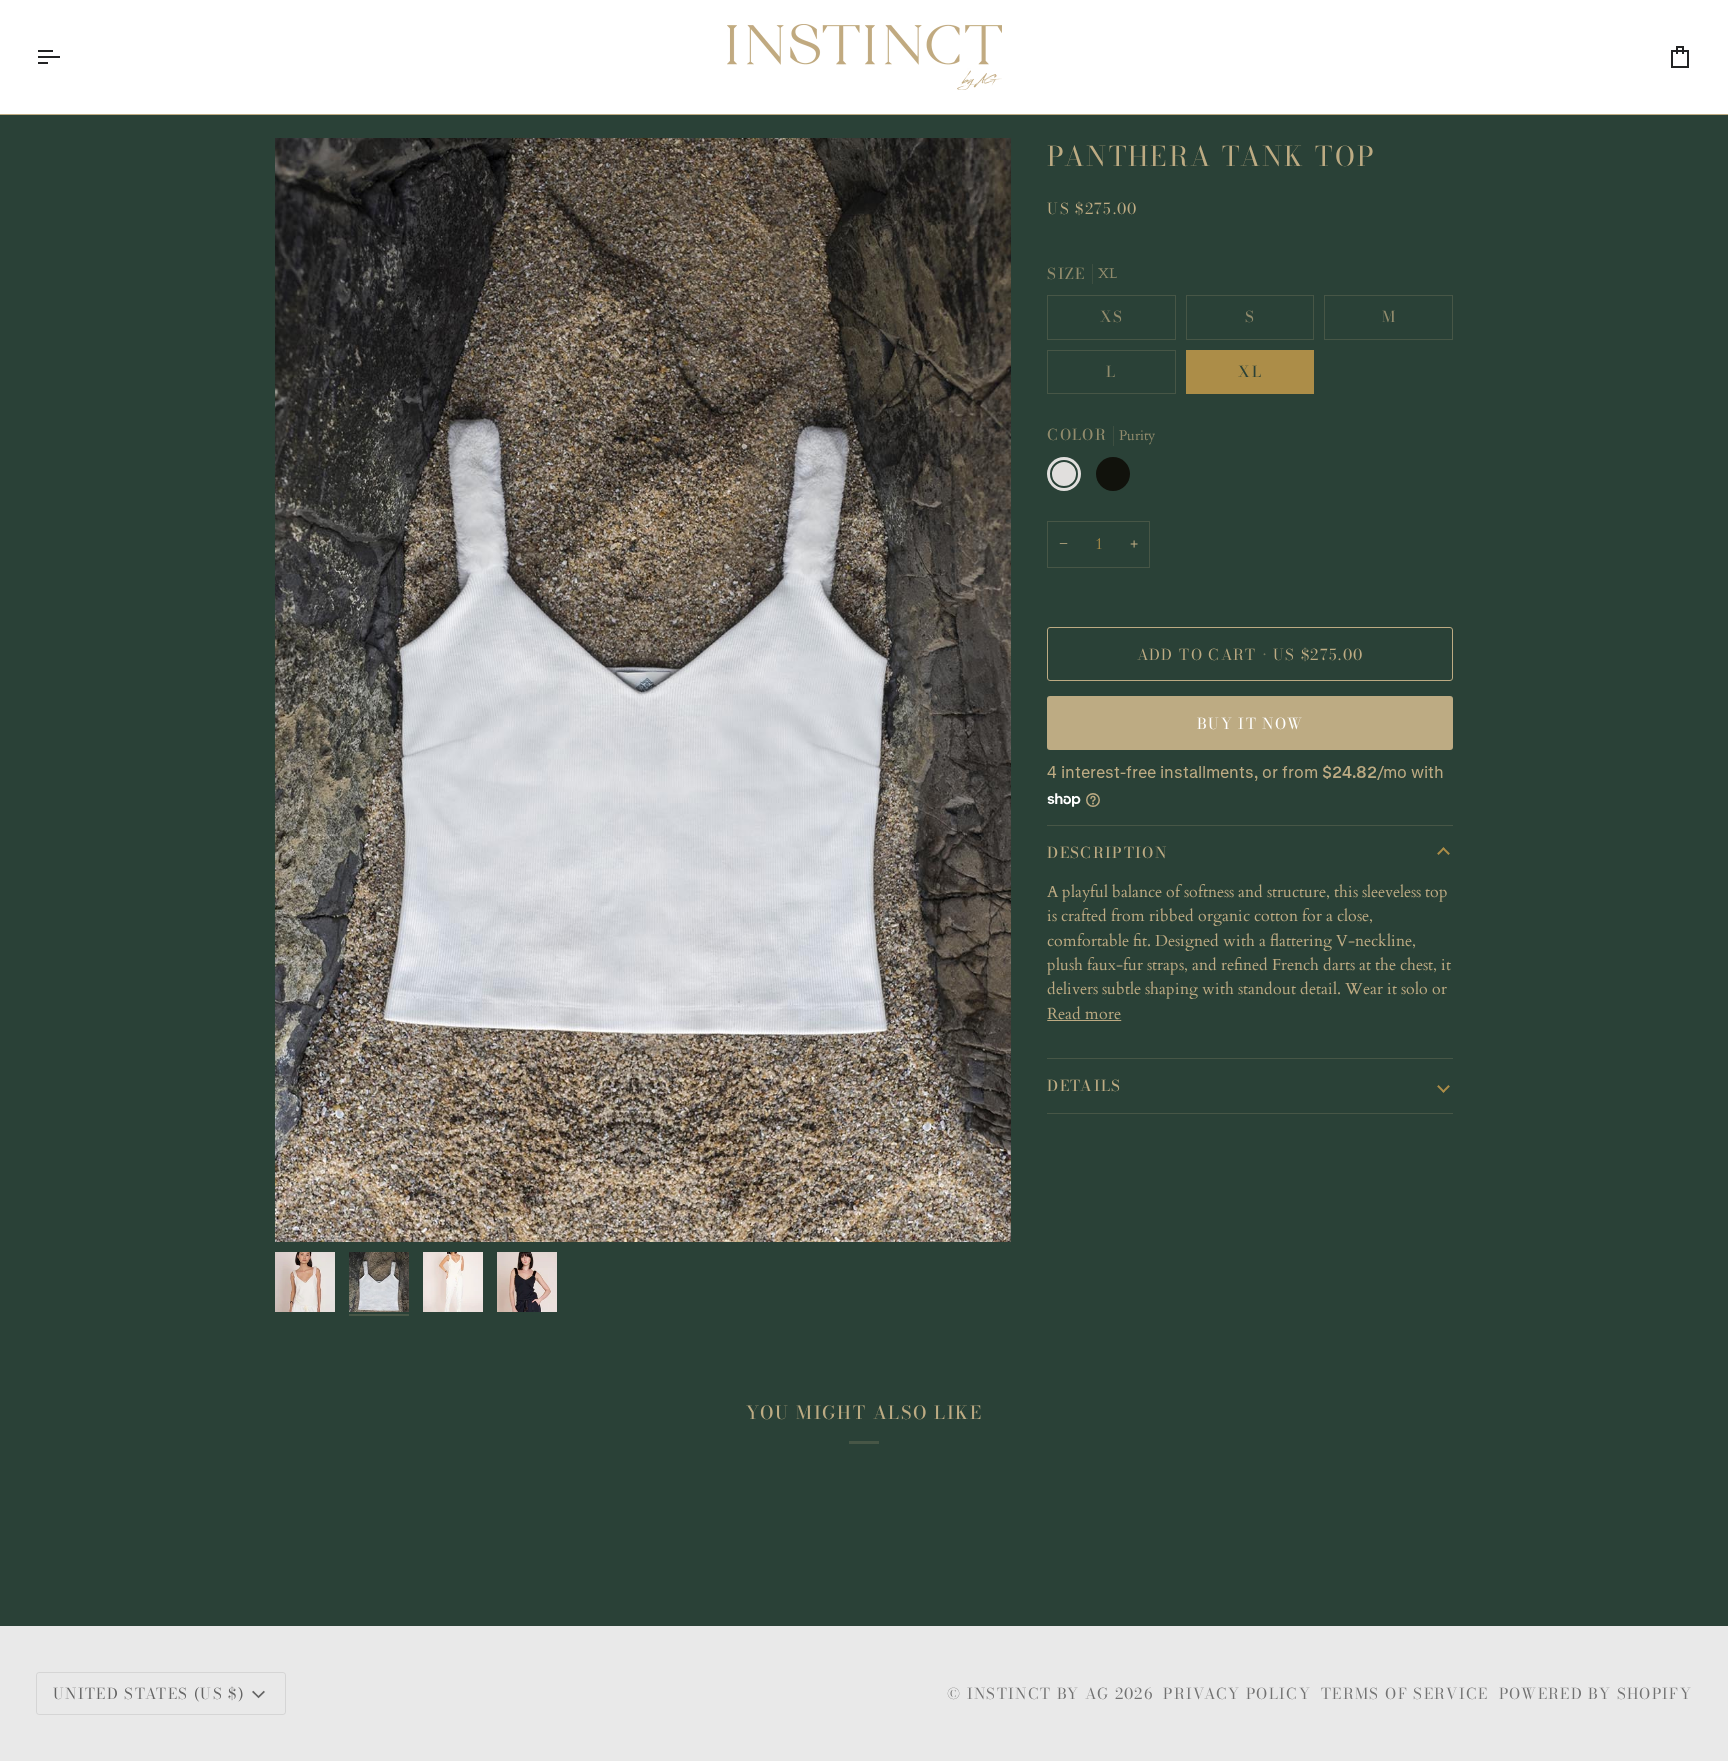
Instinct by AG (1038, 1693)
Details (1084, 1085)
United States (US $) (148, 1693)
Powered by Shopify (1595, 1693)
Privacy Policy (1237, 1693)
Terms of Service (1405, 1693)
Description (1107, 852)
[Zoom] (643, 690)
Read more (1084, 1014)
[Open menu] (66, 57)
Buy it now (1250, 723)
